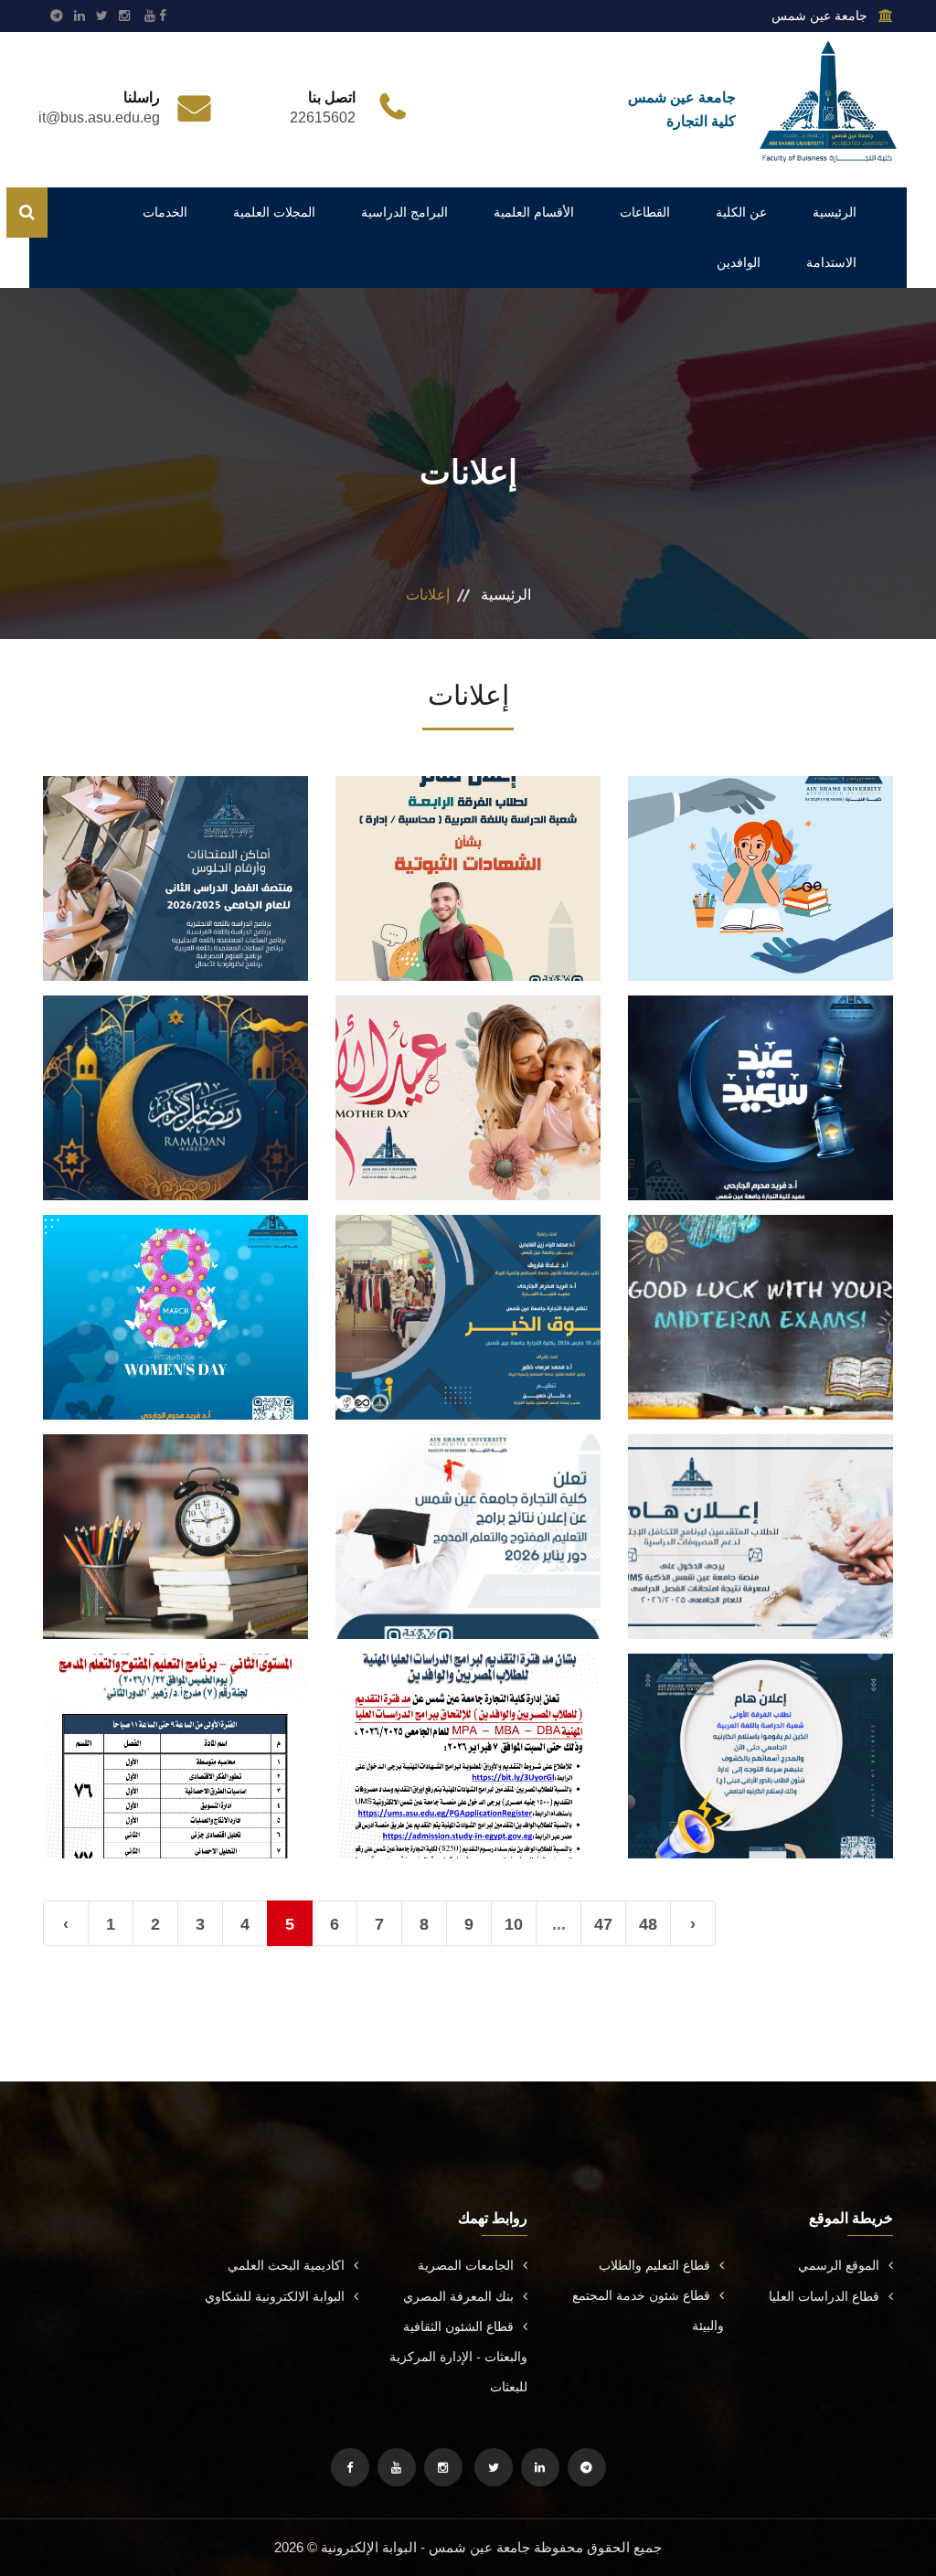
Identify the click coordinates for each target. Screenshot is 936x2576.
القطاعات (645, 212)
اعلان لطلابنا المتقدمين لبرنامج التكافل (761, 1517)
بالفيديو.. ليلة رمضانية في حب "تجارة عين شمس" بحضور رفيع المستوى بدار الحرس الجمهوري (176, 1078)
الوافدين (739, 262)
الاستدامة (831, 262)
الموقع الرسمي (839, 2265)
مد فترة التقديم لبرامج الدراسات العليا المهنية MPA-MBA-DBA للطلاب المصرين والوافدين (468, 1736)
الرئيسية (835, 212)
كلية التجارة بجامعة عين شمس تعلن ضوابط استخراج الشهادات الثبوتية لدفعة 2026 (468, 859)
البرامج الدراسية (404, 212)
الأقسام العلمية (534, 212)
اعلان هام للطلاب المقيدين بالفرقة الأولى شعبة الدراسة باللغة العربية (761, 1736)
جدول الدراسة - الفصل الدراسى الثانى (175, 1517)
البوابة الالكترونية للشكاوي (275, 2296)
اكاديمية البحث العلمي (286, 2265)
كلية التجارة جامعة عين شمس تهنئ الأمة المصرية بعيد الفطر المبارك (760, 1078)
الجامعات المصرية (466, 2265)
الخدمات (165, 212)
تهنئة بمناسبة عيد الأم (468, 1078)
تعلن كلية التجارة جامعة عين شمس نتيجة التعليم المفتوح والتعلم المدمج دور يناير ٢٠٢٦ (468, 1517)
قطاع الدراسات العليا (824, 2296)
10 (514, 1924)
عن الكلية (741, 212)
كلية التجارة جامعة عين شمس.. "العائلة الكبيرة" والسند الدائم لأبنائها (761, 859)
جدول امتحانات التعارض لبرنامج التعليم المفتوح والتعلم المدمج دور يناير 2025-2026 (176, 1736)
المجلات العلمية (274, 212)
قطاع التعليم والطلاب (654, 2265)
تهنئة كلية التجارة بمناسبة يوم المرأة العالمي (175, 1298)
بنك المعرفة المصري (458, 2296)
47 (603, 1924)
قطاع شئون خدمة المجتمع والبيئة (648, 2310)
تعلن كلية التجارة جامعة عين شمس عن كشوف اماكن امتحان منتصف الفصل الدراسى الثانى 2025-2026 (175, 858)
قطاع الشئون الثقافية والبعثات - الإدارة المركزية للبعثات (458, 2357)
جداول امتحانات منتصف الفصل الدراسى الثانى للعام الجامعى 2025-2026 (760, 1298)
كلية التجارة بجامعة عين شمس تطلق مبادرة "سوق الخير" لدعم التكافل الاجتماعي (468, 1298)
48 (648, 1924)
